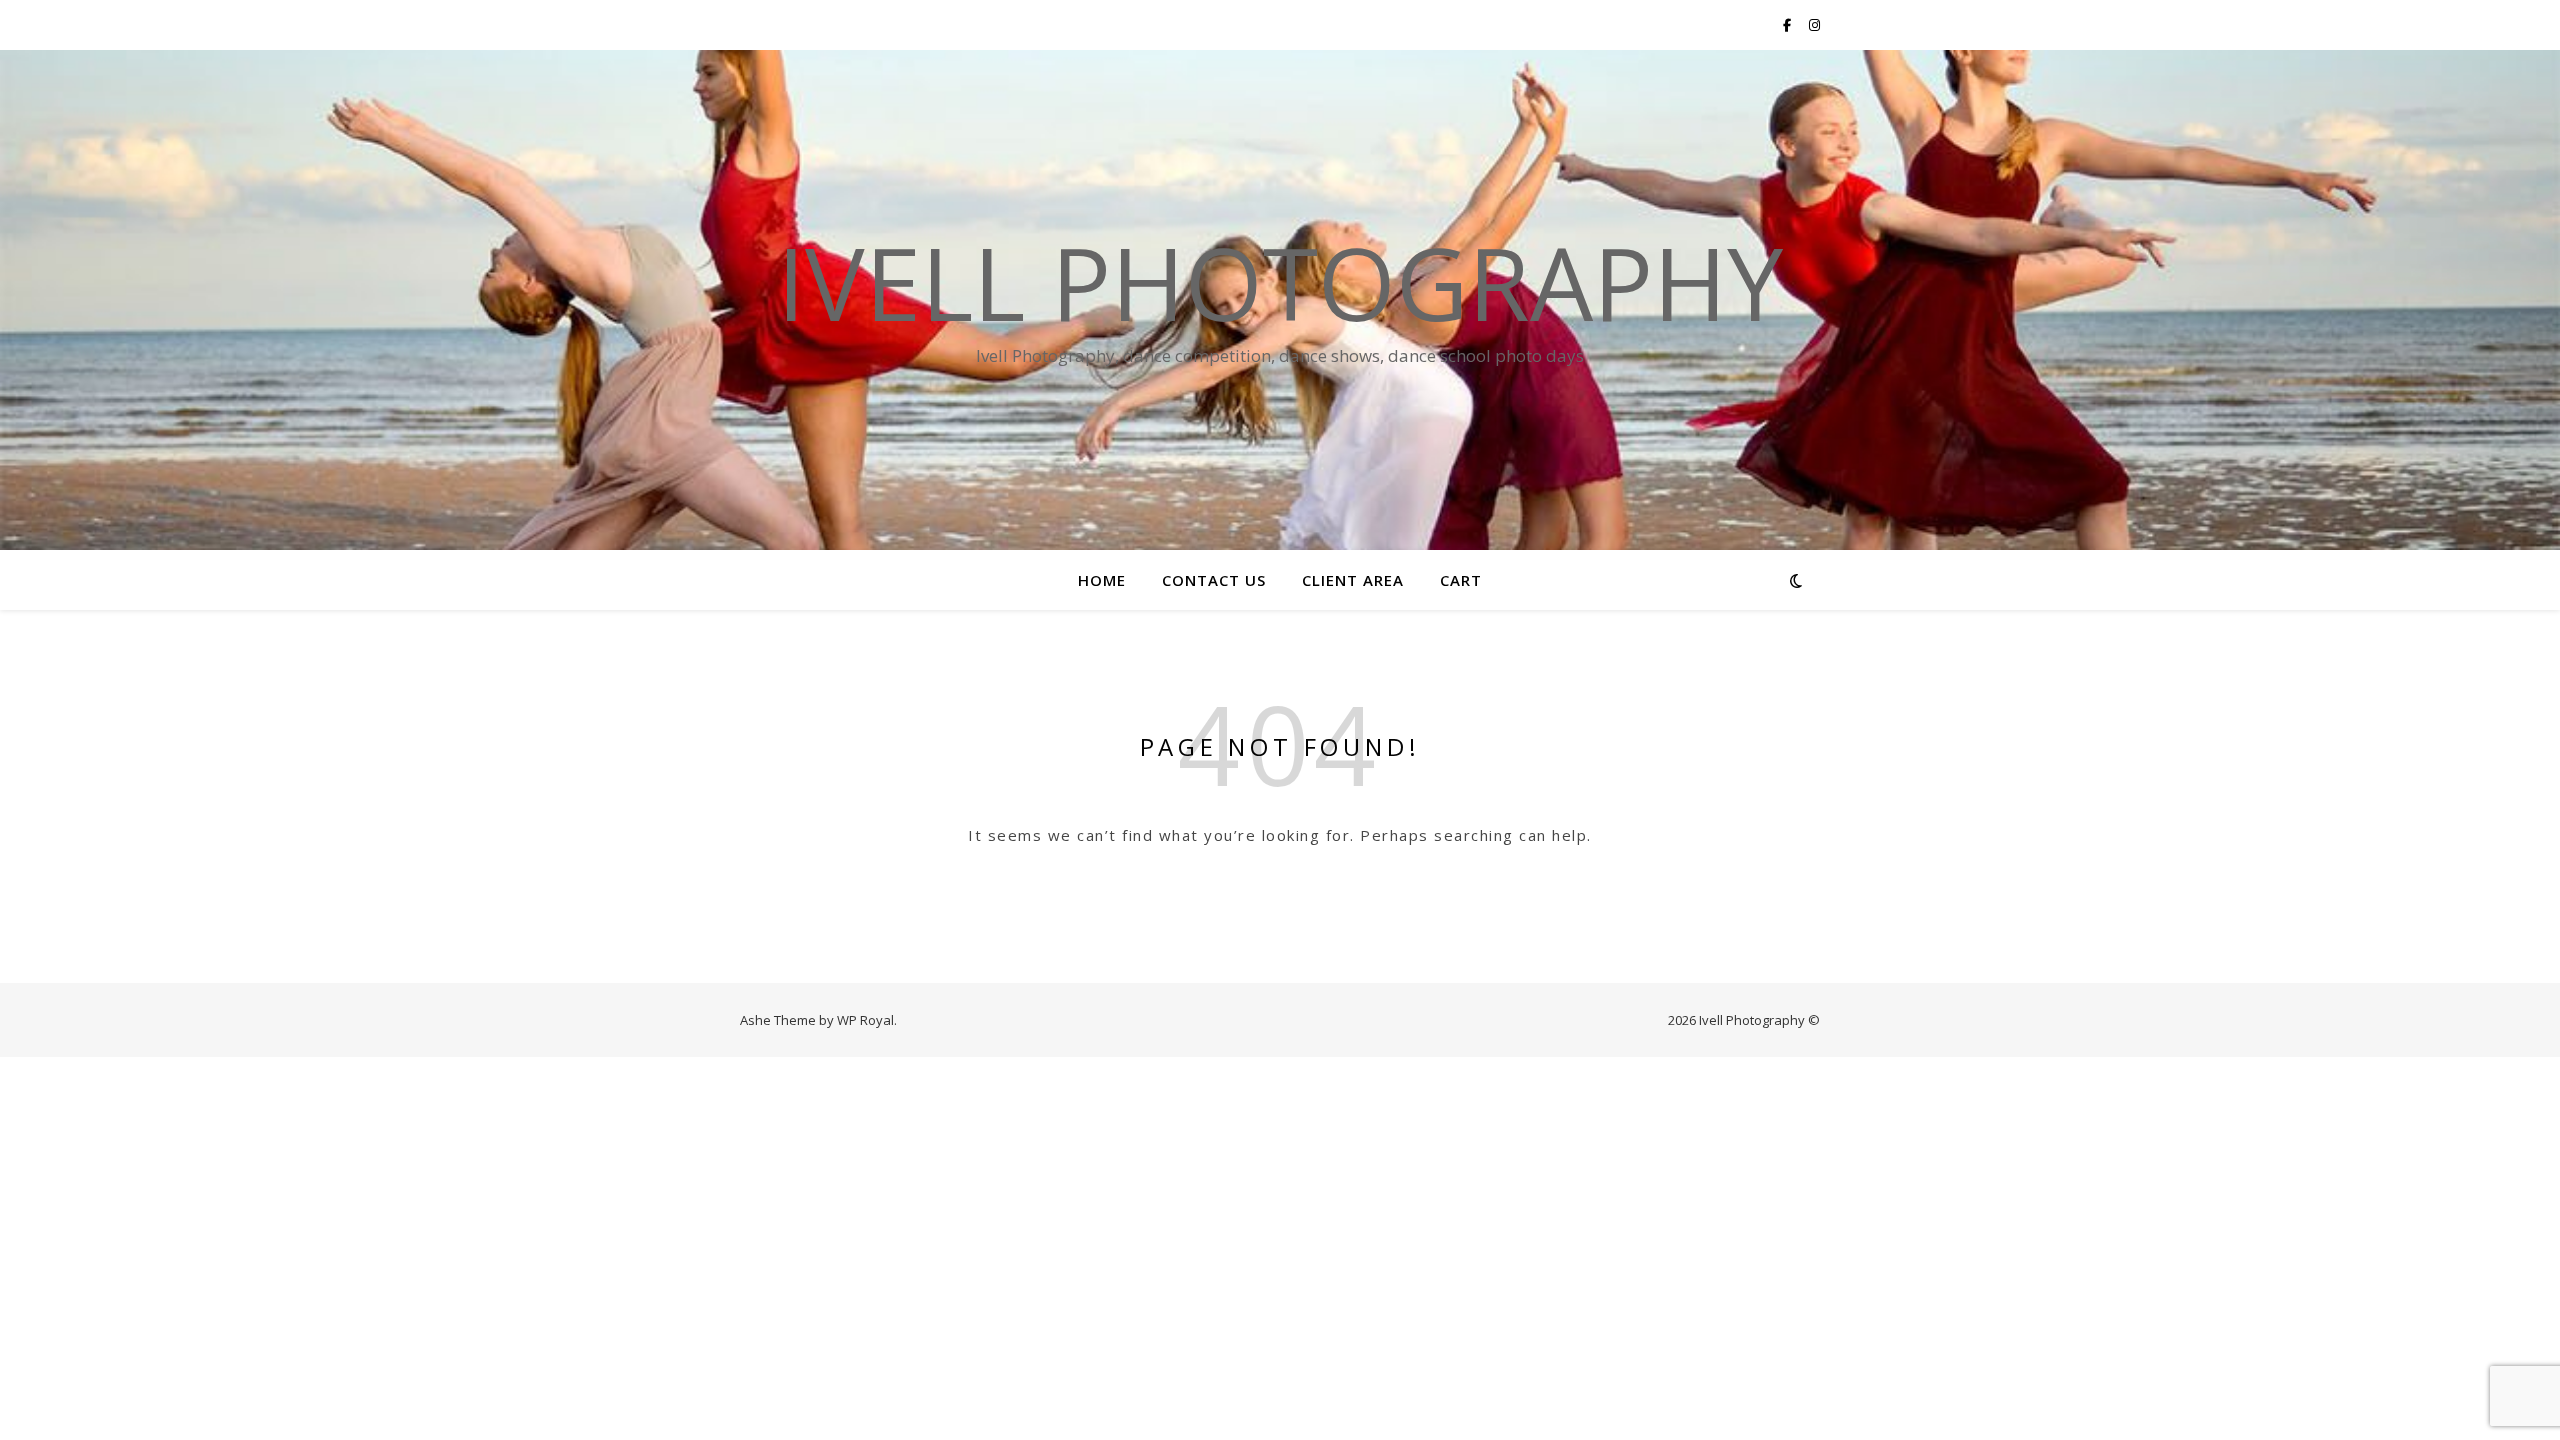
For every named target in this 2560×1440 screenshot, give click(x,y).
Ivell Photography (1280, 282)
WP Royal (865, 1020)
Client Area (1353, 580)
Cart (1461, 580)
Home (1102, 580)
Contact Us (1214, 580)
